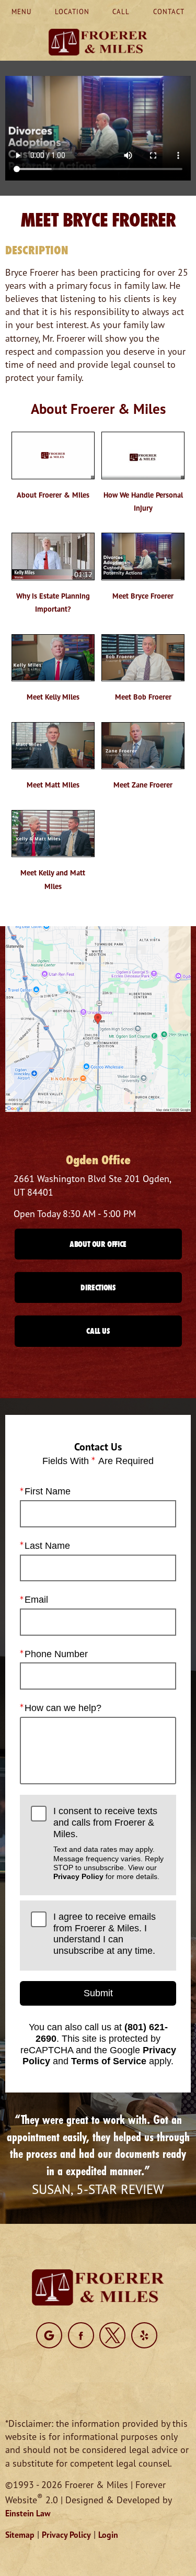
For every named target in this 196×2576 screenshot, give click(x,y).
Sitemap (20, 2535)
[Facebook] (81, 2335)
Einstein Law (28, 2513)
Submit (98, 1993)
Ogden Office (98, 1160)
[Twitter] (112, 2335)
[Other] (49, 2335)
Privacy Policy (78, 1876)
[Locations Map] (98, 1018)
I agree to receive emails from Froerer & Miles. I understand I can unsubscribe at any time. (105, 1934)
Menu (21, 12)
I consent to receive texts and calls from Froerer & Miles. (108, 1843)
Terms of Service (109, 2061)
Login (108, 2535)
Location (72, 12)
